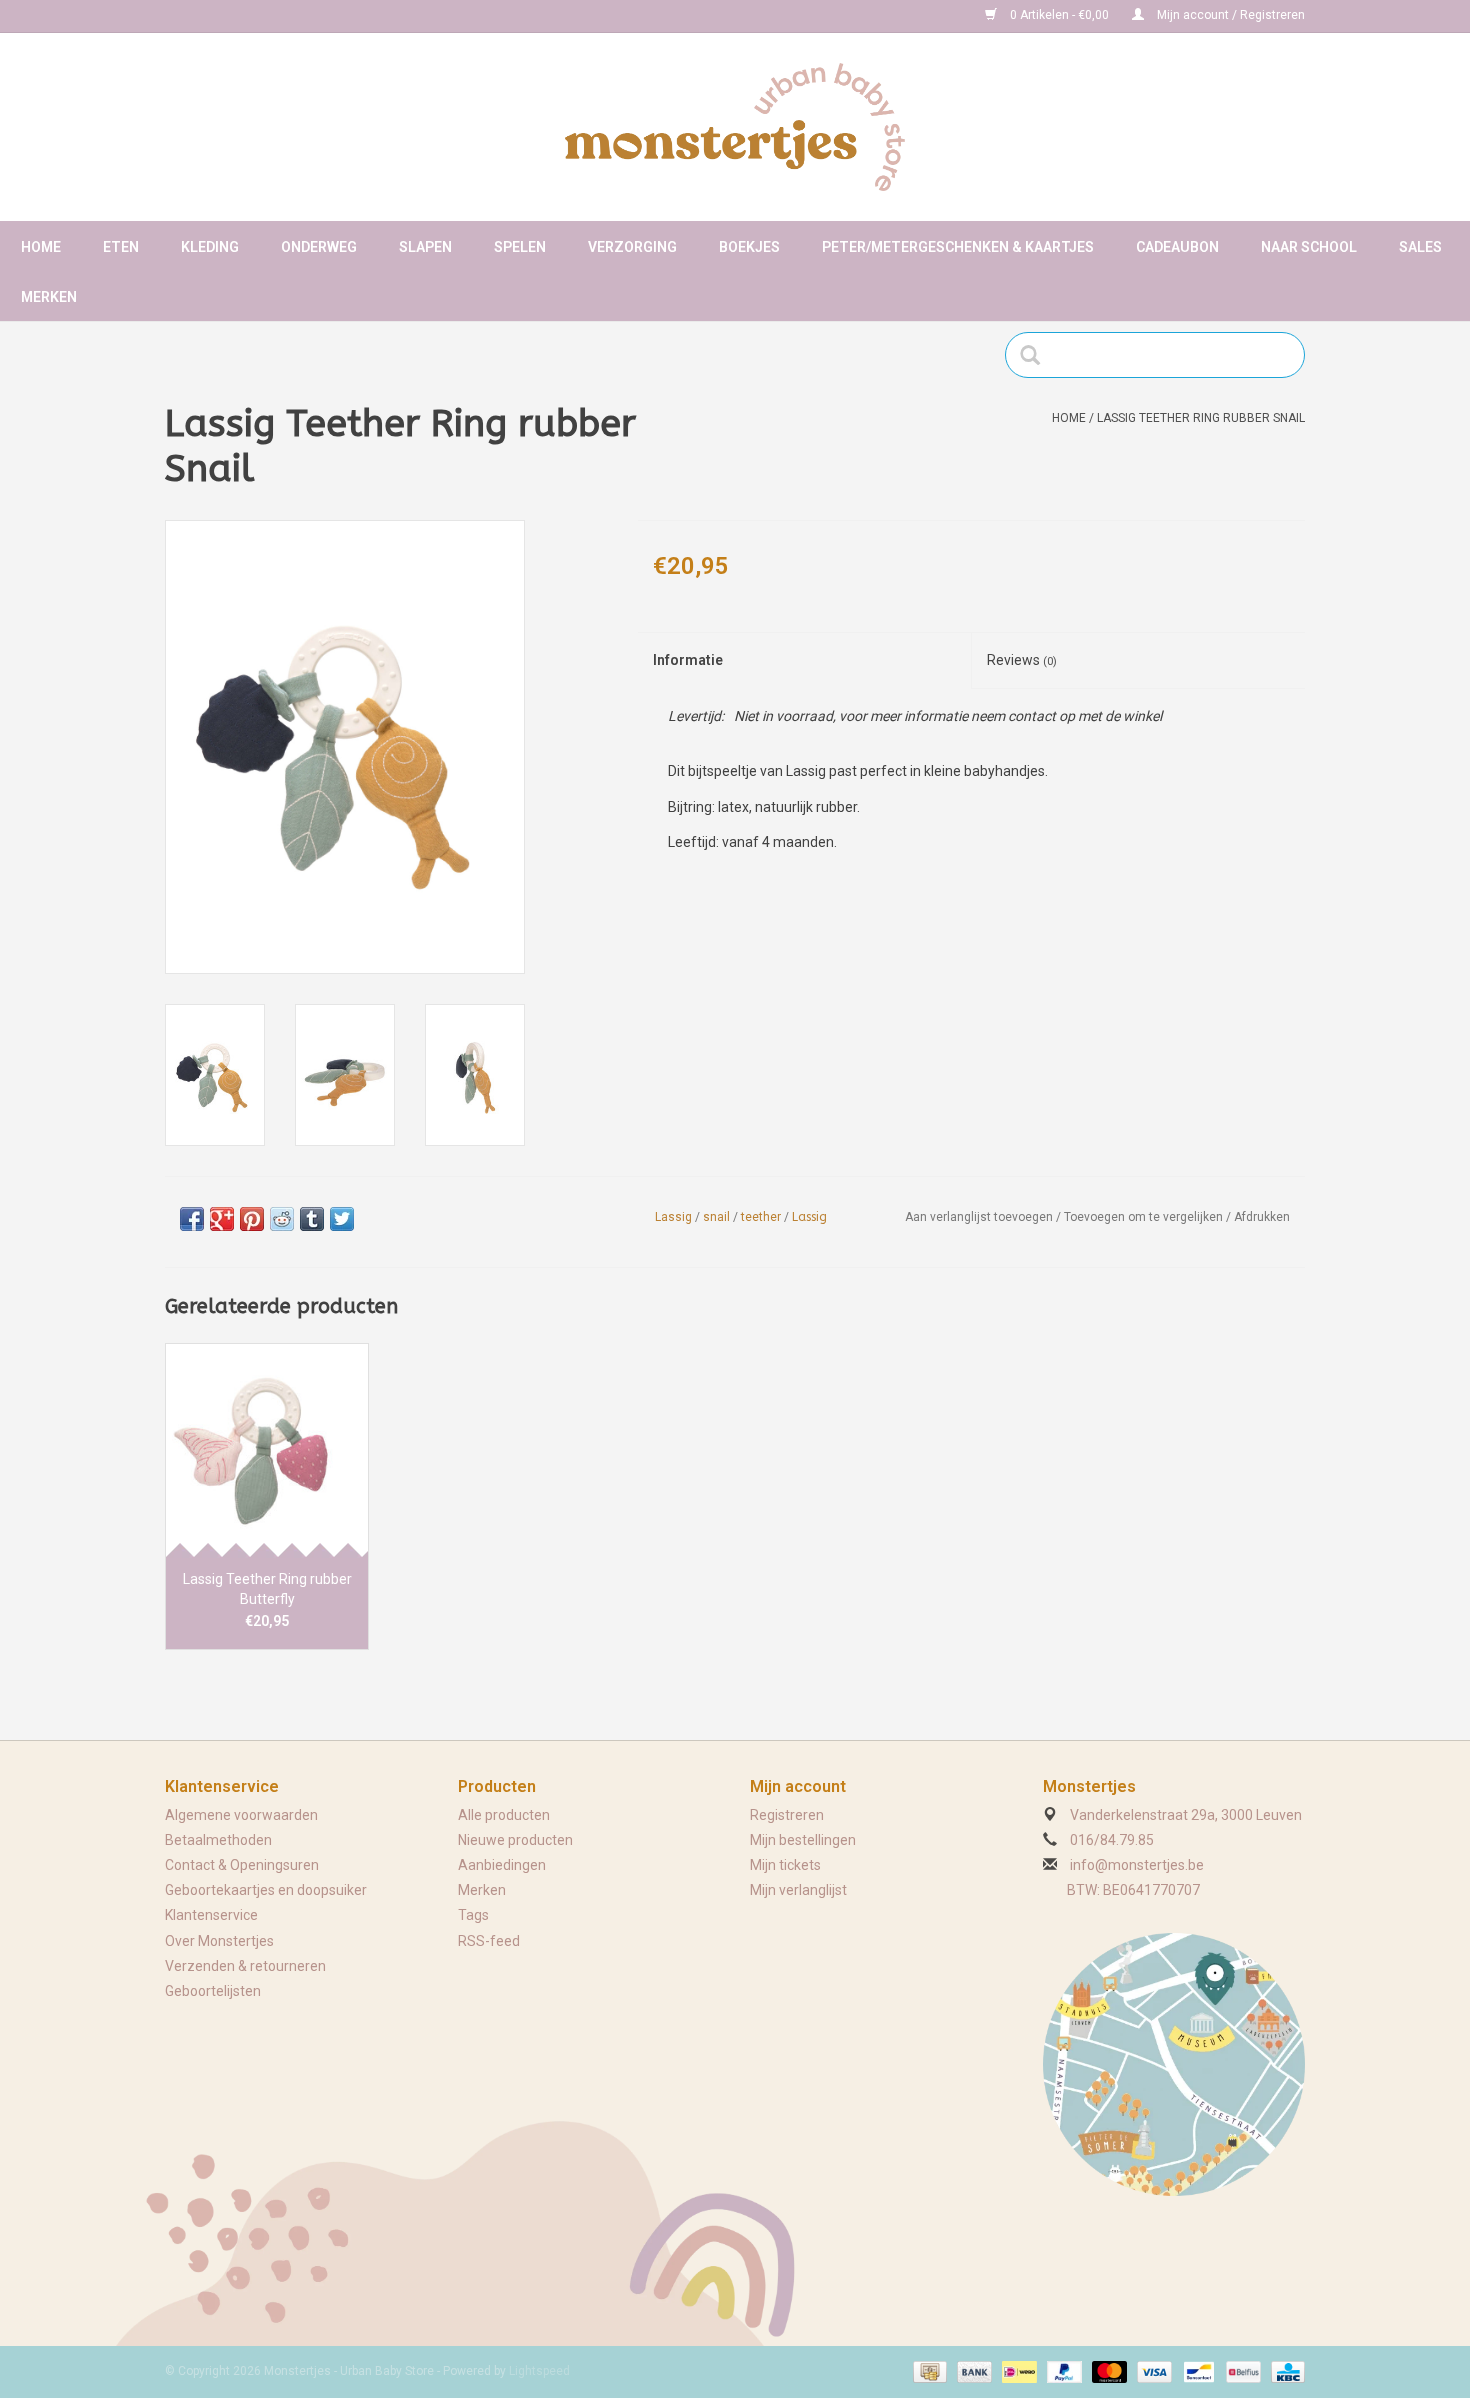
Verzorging (632, 247)
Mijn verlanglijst (798, 1890)
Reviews (1022, 660)
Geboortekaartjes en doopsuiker (266, 1890)
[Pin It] (252, 1219)
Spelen (520, 247)
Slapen (425, 247)
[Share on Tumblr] (312, 1219)
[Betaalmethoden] (928, 2371)
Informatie (688, 660)
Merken (49, 297)
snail (716, 1217)
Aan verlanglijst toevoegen (979, 1217)
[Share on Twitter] (342, 1219)
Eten (121, 247)
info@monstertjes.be (1137, 1865)
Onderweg (319, 247)
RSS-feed (489, 1941)
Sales (1420, 247)
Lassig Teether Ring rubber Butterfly (267, 1589)
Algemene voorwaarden (241, 1815)
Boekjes (749, 247)
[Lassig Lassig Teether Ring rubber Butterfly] (267, 1450)
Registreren (787, 1815)
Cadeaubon (1177, 247)
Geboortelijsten (213, 1991)
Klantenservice (211, 1915)
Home (41, 247)
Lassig (673, 1217)
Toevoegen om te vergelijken (1145, 1217)
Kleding (210, 247)
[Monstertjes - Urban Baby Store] (735, 127)
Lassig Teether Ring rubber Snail (1201, 418)
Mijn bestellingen (803, 1840)
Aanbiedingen (502, 1865)
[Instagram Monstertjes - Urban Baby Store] (251, 16)
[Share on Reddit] (282, 1219)
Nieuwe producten (515, 1840)
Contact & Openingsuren (242, 1865)
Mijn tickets (785, 1865)
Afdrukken (1262, 1217)
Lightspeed (539, 2371)
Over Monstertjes (219, 1941)
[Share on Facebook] (192, 1219)
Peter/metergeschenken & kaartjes (958, 247)
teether (761, 1217)
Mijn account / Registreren (1229, 15)
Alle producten (504, 1815)
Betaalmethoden (218, 1840)
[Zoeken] (1036, 355)
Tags (473, 1915)
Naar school (1309, 247)
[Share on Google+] (222, 1219)
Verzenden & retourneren (245, 1966)
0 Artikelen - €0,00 (1059, 15)
